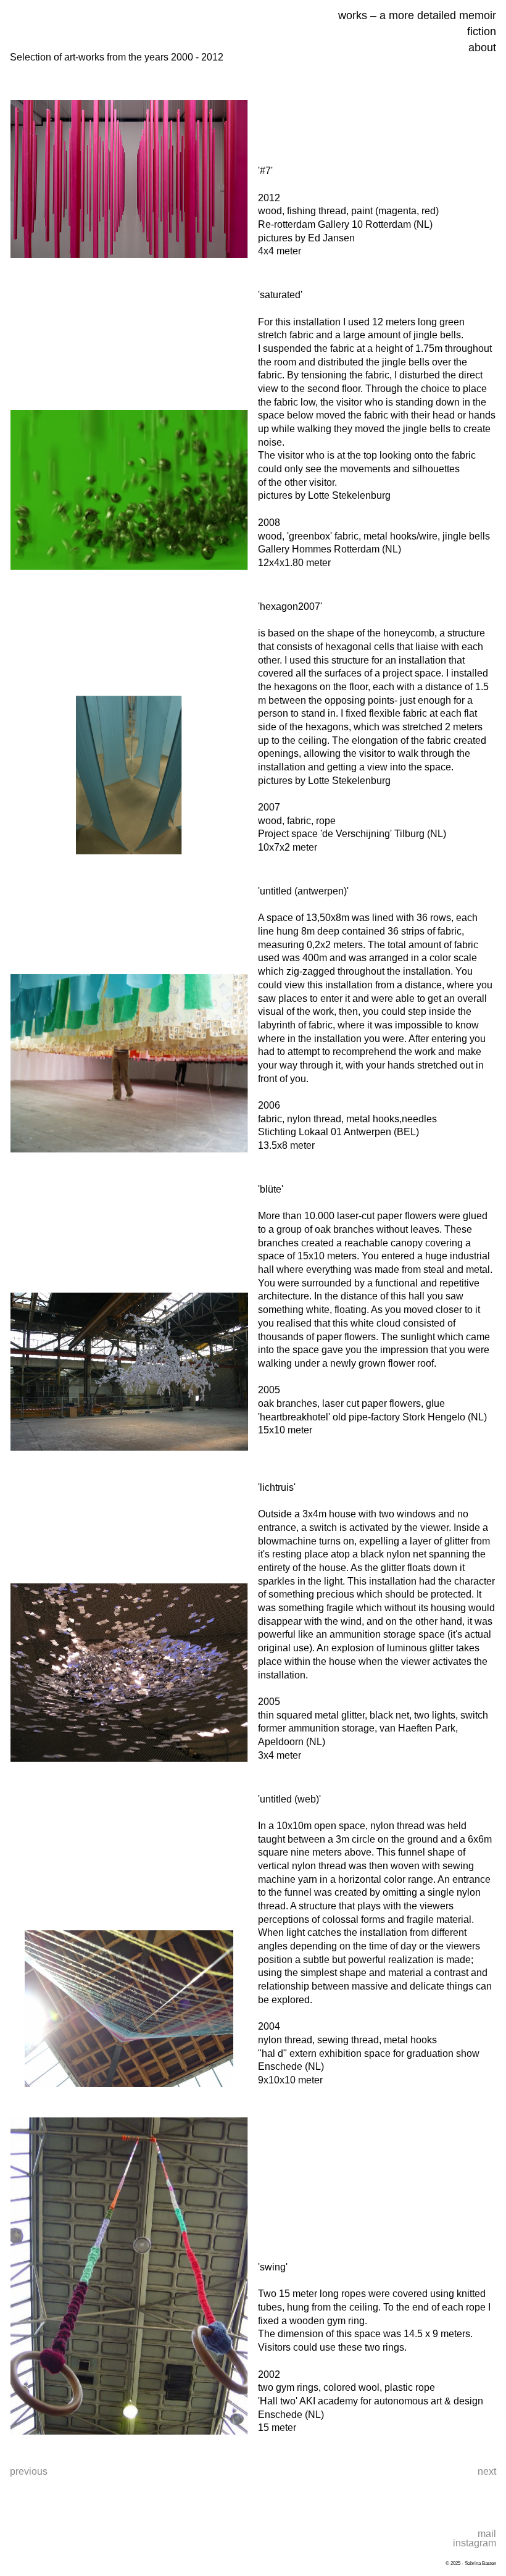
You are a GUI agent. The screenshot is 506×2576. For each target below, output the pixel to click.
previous (29, 2471)
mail (487, 2534)
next (487, 2471)
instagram (475, 2543)
